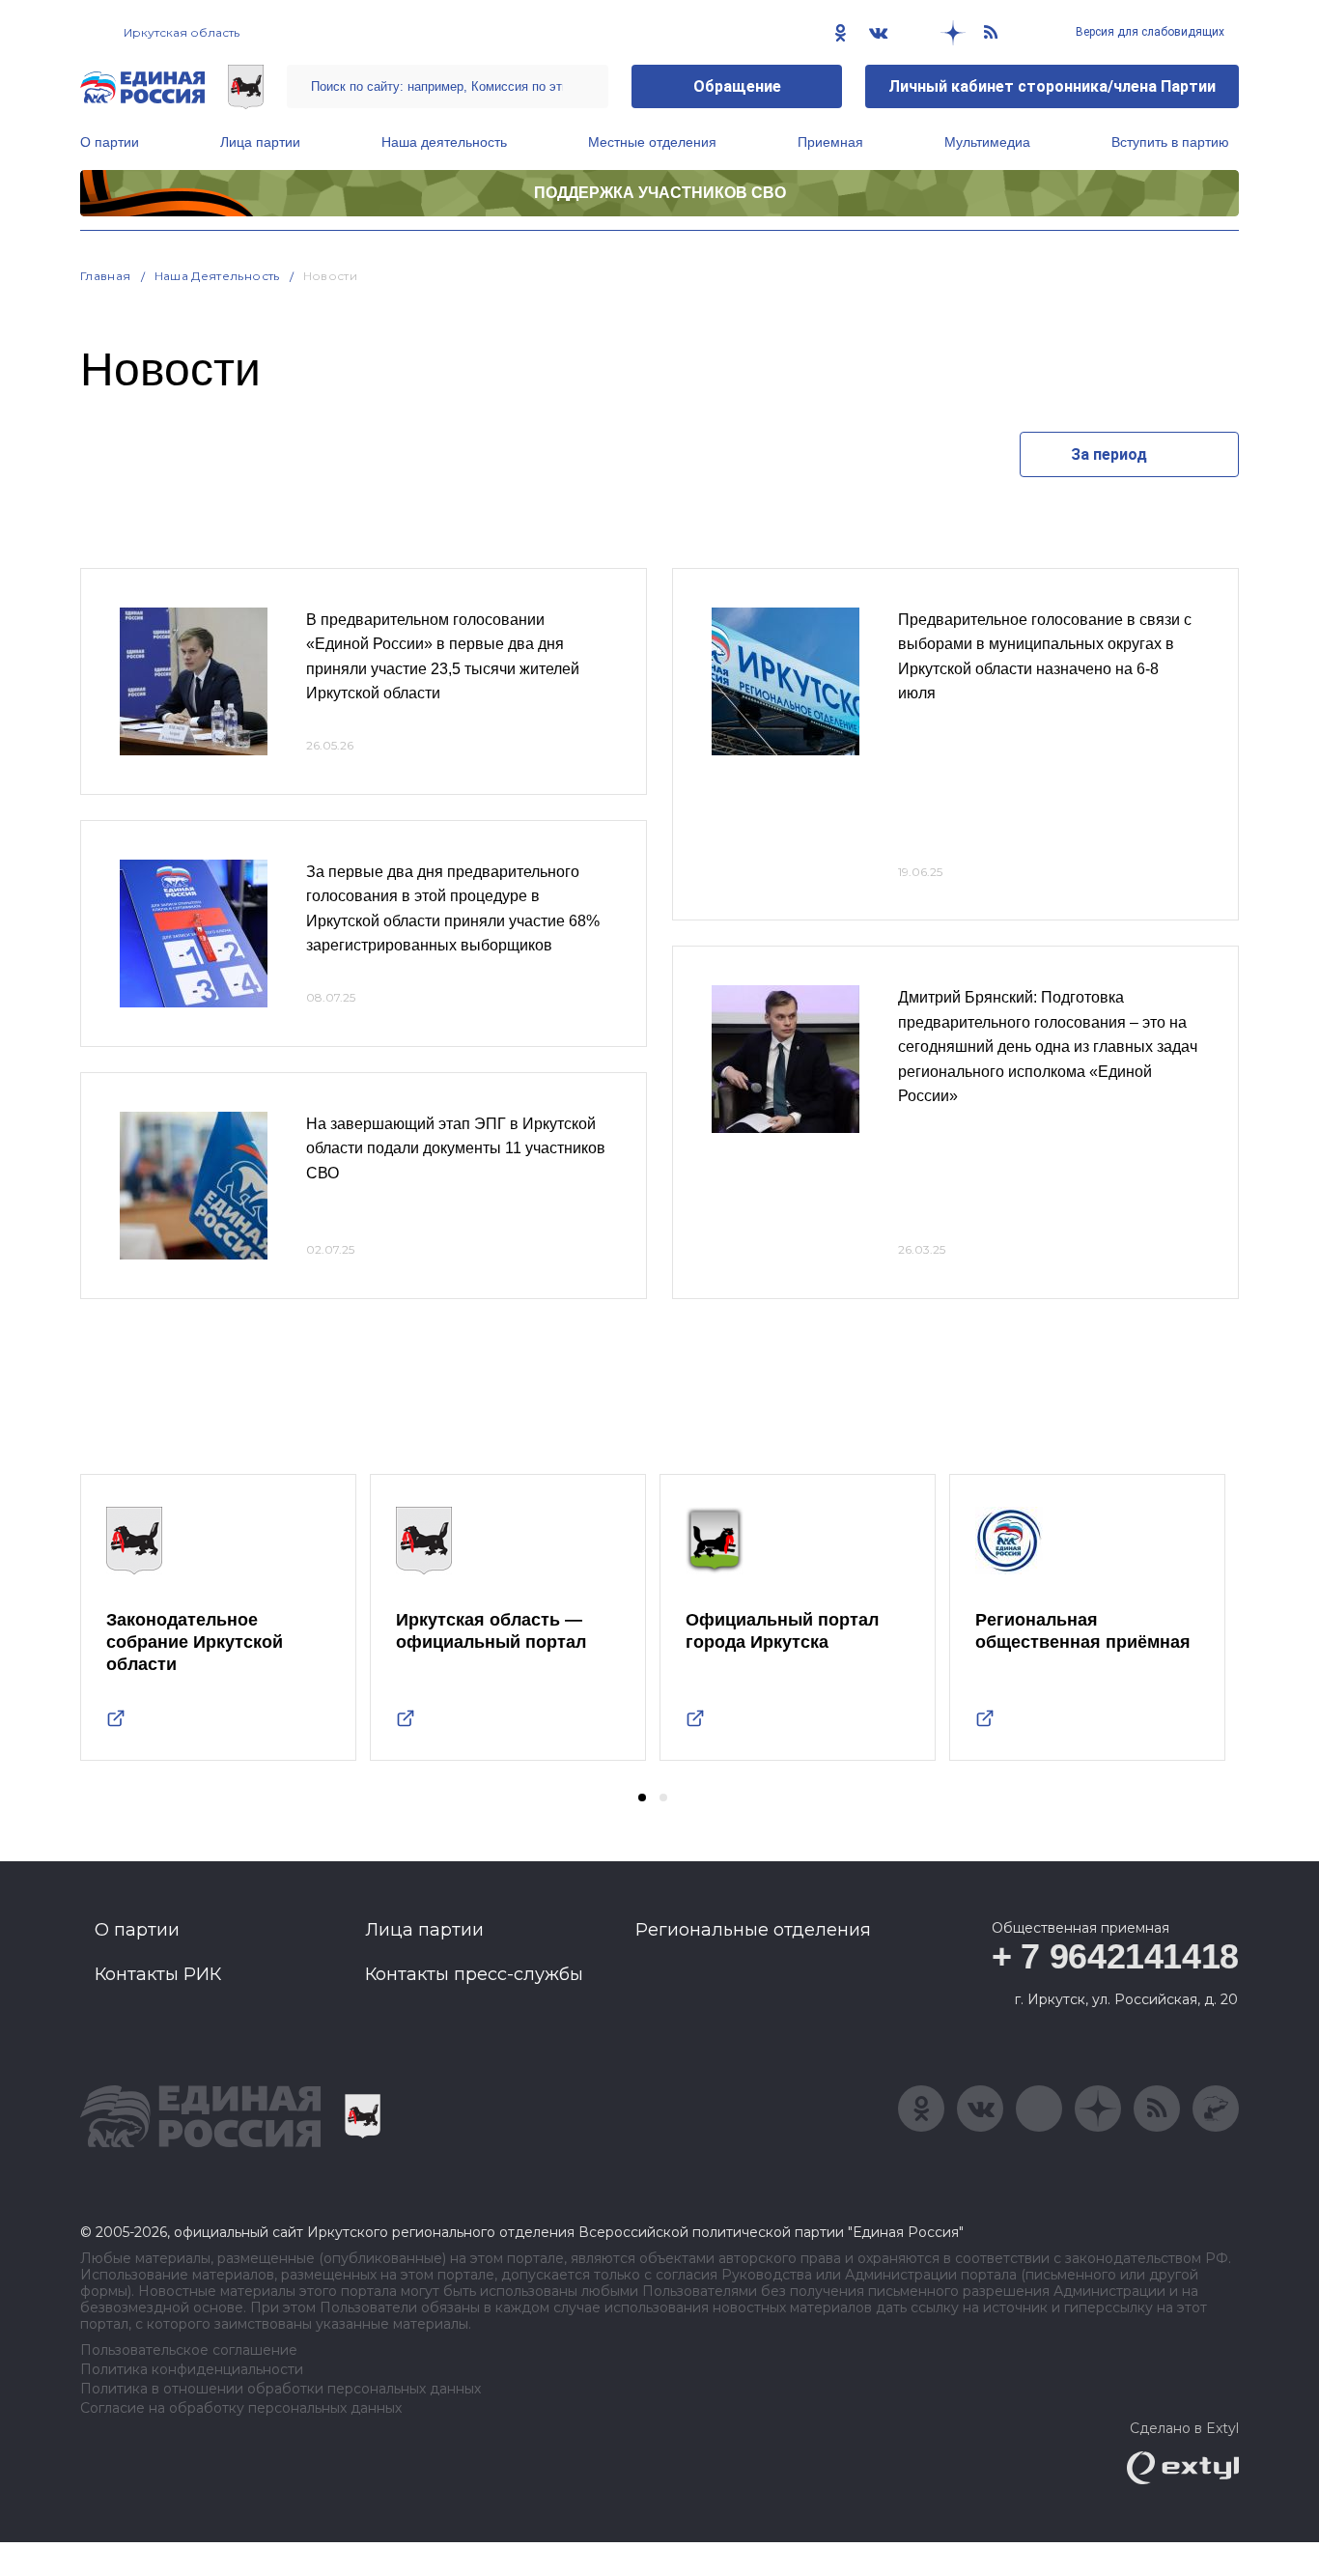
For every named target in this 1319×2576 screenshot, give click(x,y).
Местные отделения (652, 142)
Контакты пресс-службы (474, 1974)
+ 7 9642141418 (1115, 1956)
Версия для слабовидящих (1149, 32)
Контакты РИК (158, 1974)
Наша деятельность (444, 142)
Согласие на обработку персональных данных (241, 2408)
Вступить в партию (1170, 142)
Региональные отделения (753, 1930)
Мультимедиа (987, 142)
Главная (106, 276)
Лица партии (260, 142)
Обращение (737, 86)
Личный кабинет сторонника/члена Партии (1052, 86)
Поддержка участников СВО (660, 193)
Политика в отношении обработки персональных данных (281, 2389)
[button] (642, 1798)
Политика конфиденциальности (192, 2370)
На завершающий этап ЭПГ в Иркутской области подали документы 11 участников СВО (456, 1148)
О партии (110, 142)
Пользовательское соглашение (189, 2350)
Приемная (830, 142)
